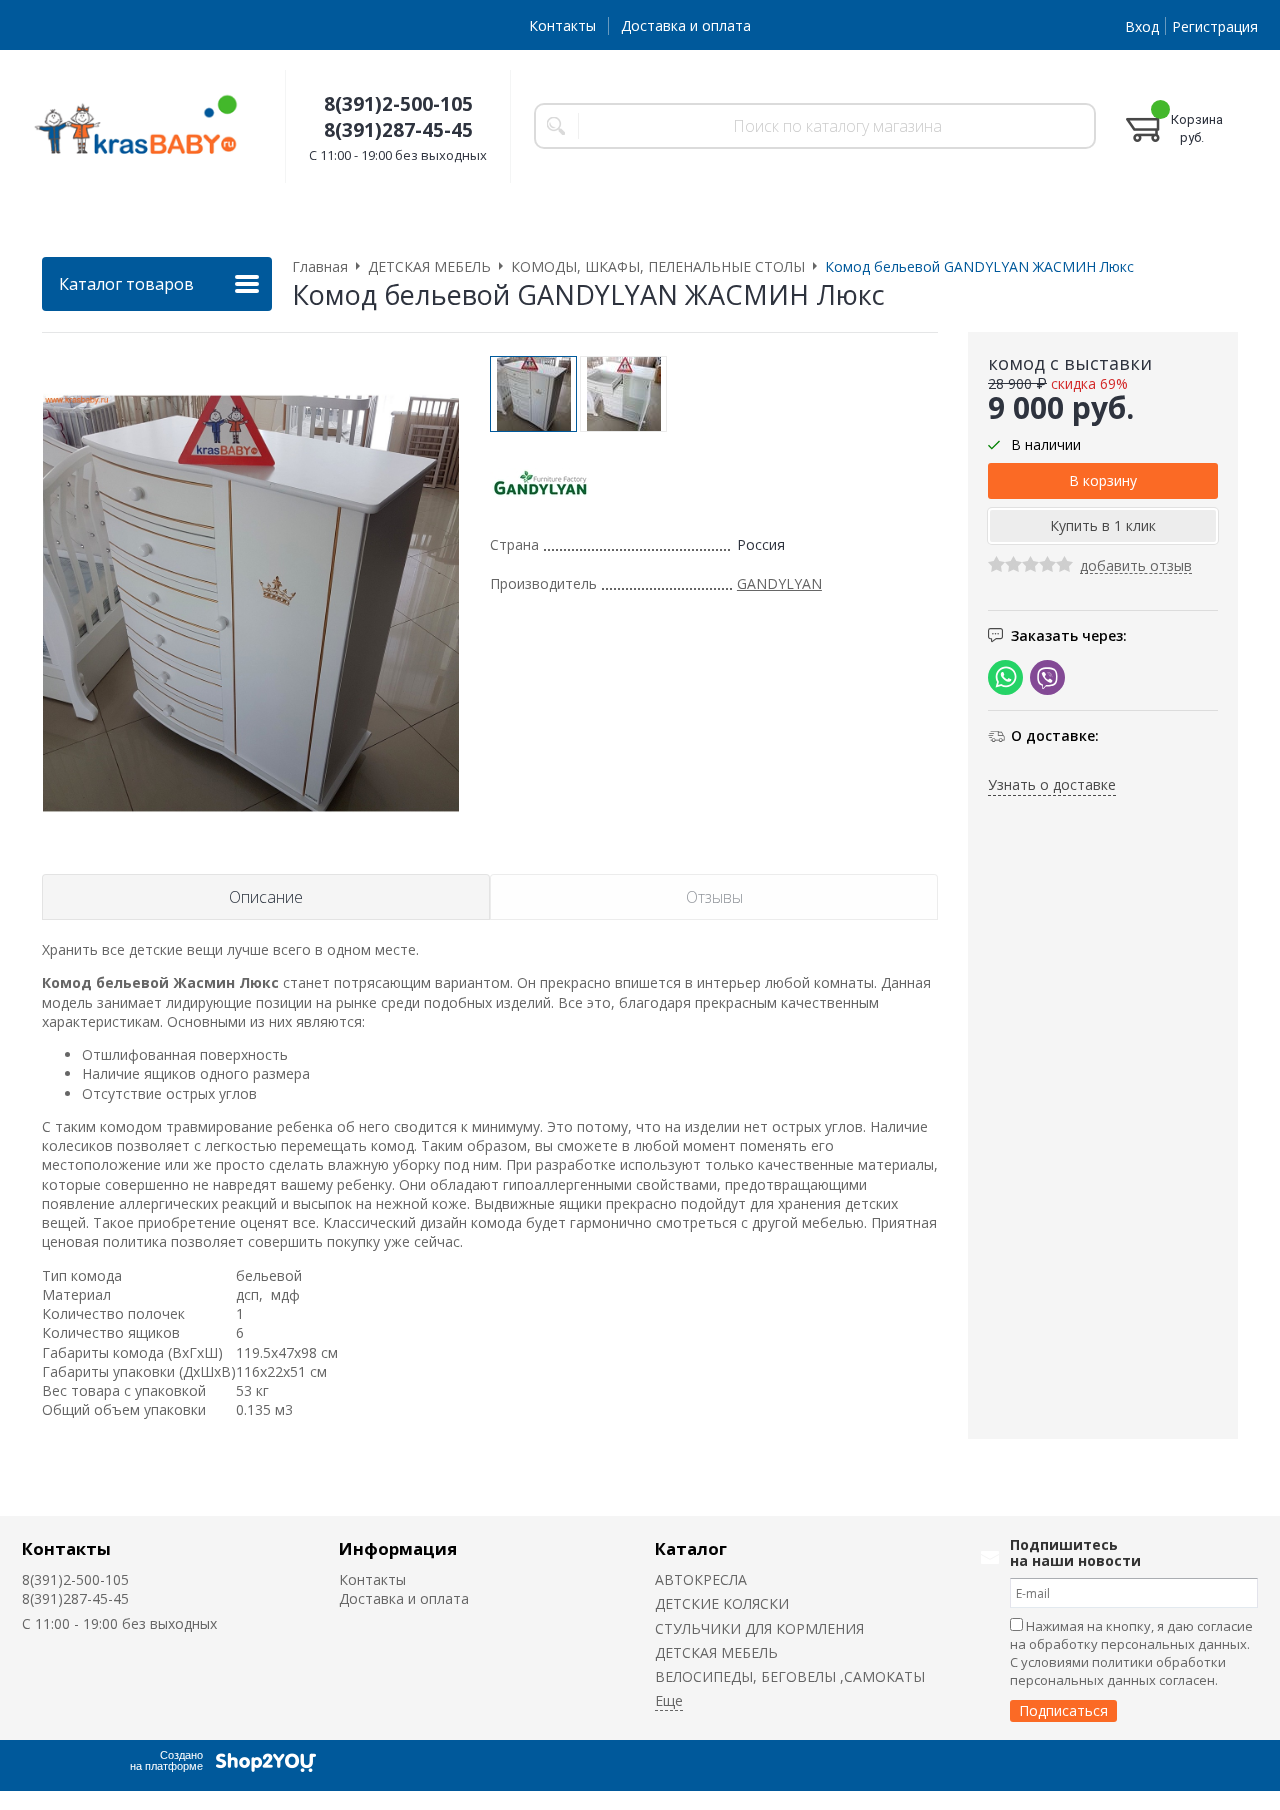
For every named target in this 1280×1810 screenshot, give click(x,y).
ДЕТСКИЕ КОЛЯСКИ (722, 1603)
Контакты (562, 25)
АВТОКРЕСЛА (701, 1579)
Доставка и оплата (686, 25)
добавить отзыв (1136, 567)
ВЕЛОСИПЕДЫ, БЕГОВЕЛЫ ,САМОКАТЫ (790, 1676)
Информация (398, 1548)
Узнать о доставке (1052, 785)
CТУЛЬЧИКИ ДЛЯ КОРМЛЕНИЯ (759, 1628)
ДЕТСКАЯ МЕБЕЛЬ (716, 1652)
